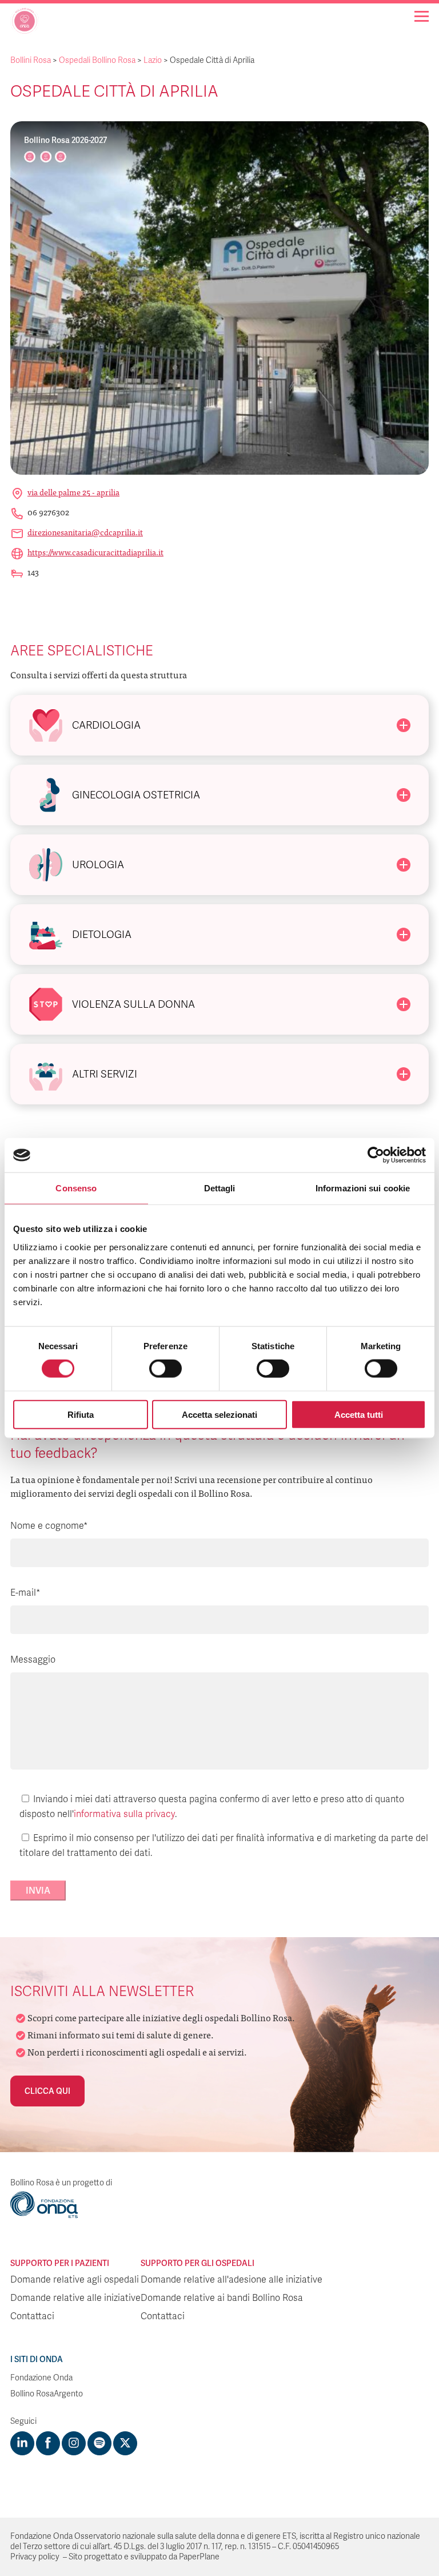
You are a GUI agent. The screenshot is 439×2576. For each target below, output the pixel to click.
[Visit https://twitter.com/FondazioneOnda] (125, 2443)
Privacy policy (35, 2557)
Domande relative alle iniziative (75, 2298)
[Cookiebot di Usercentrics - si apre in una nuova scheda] (376, 1155)
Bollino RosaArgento (47, 2394)
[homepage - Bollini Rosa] (25, 25)
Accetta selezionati (219, 1414)
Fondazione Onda (41, 2378)
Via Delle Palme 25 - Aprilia (73, 492)
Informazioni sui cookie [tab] (363, 1188)
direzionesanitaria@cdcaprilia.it (85, 532)
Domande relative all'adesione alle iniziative (232, 2280)
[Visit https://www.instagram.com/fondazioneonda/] (74, 2443)
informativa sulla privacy (124, 1814)
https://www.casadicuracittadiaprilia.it (95, 552)
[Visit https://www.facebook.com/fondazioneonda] (48, 2443)
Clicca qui (47, 2091)
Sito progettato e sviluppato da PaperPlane (144, 2557)
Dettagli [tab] (220, 1188)
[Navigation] (422, 16)
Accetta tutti (359, 1414)
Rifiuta (81, 1414)
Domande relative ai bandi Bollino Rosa (222, 2298)
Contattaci (32, 2316)
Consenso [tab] (76, 1188)
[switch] (165, 1369)
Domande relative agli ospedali (75, 2280)
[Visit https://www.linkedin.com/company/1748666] (22, 2443)
